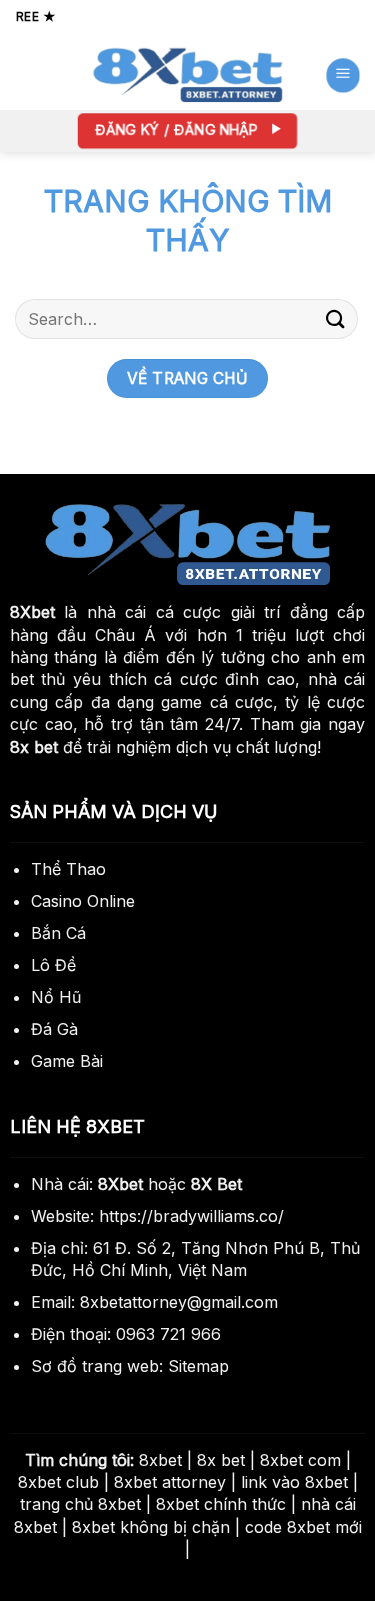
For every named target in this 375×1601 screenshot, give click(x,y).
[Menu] (342, 75)
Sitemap (198, 1366)
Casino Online (83, 901)
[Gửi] (336, 318)
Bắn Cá (58, 933)
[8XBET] (188, 75)
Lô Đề (53, 965)
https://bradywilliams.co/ (191, 1216)
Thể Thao (68, 869)
